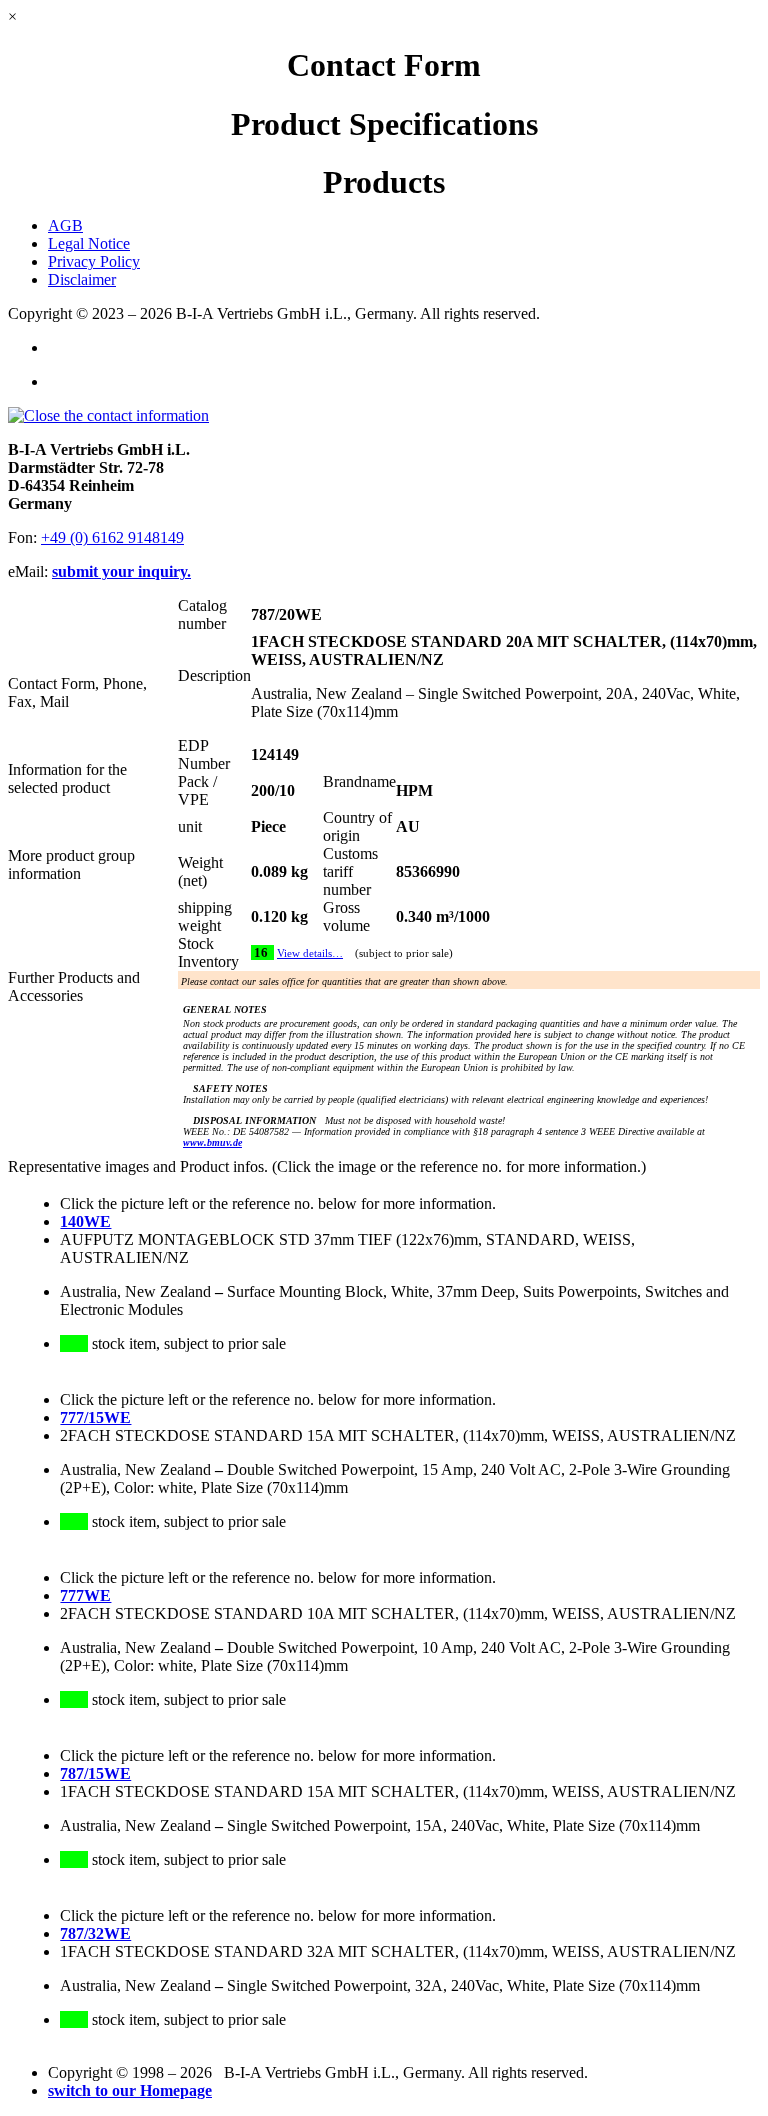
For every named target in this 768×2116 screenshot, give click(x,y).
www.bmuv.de (212, 1142)
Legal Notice (89, 243)
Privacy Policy (94, 261)
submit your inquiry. (121, 571)
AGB (65, 225)
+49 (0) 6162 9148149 (112, 537)
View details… (310, 953)
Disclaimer (82, 279)
